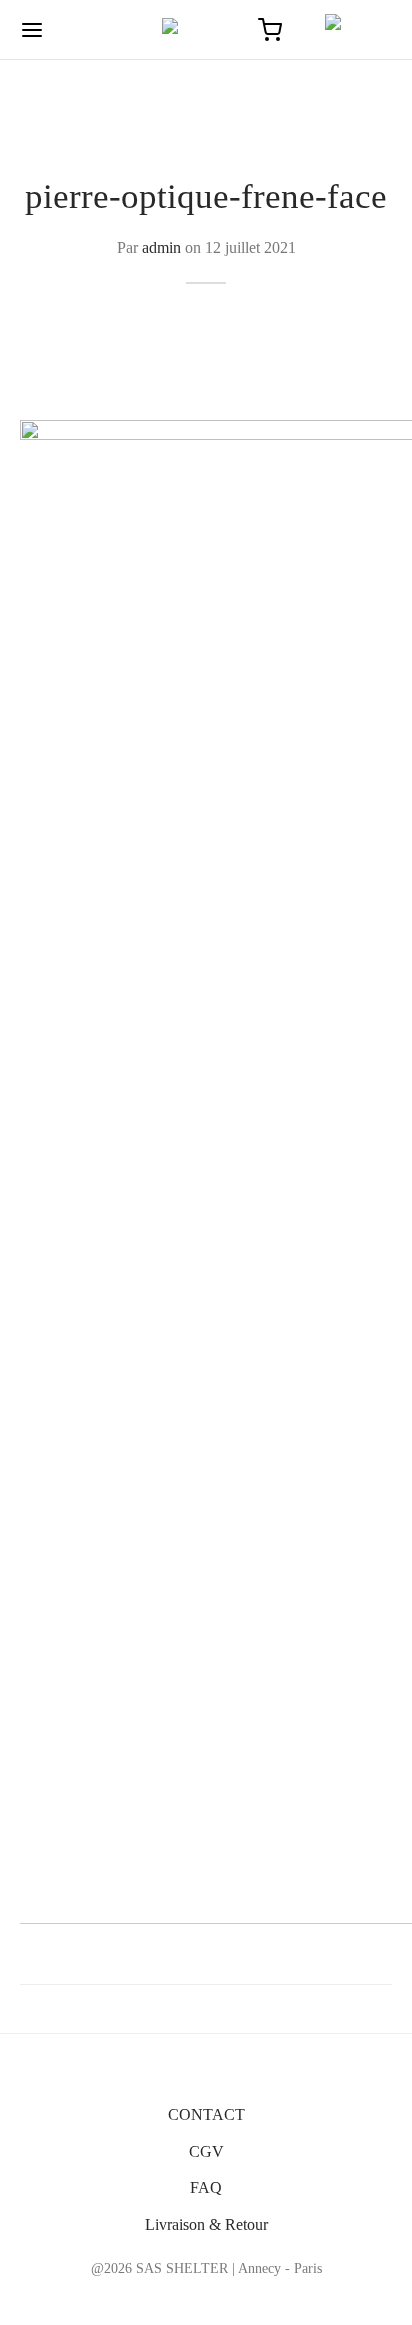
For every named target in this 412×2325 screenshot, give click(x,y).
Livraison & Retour (206, 2224)
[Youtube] (252, 2299)
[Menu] (32, 30)
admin (161, 247)
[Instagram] (206, 2299)
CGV (206, 2151)
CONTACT (206, 2114)
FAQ (206, 2187)
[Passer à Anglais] (349, 30)
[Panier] (270, 30)
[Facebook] (159, 2299)
